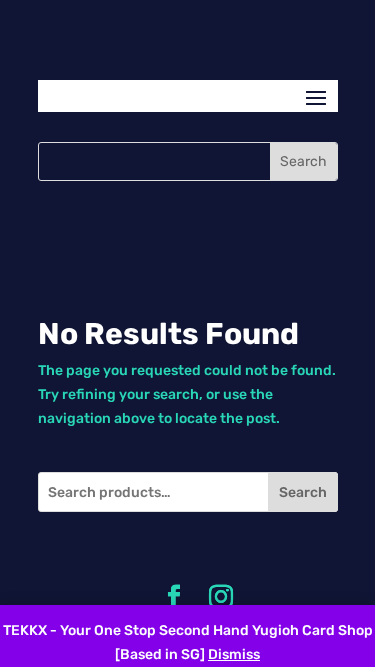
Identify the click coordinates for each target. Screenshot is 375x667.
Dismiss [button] (234, 654)
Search (303, 492)
